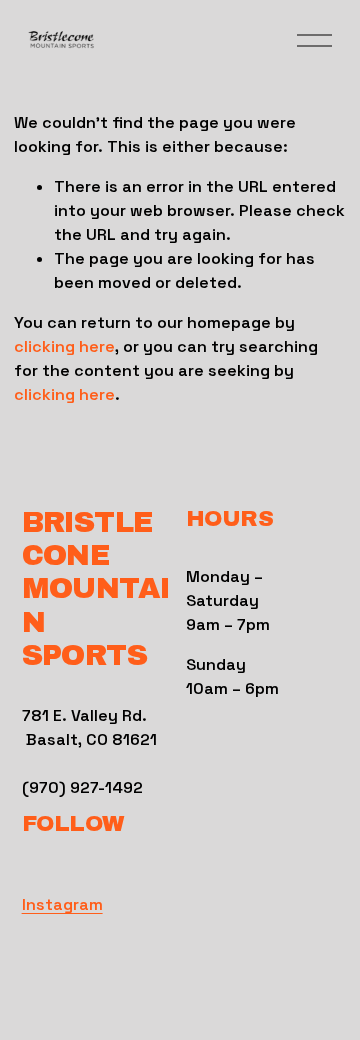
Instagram (62, 904)
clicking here (64, 346)
